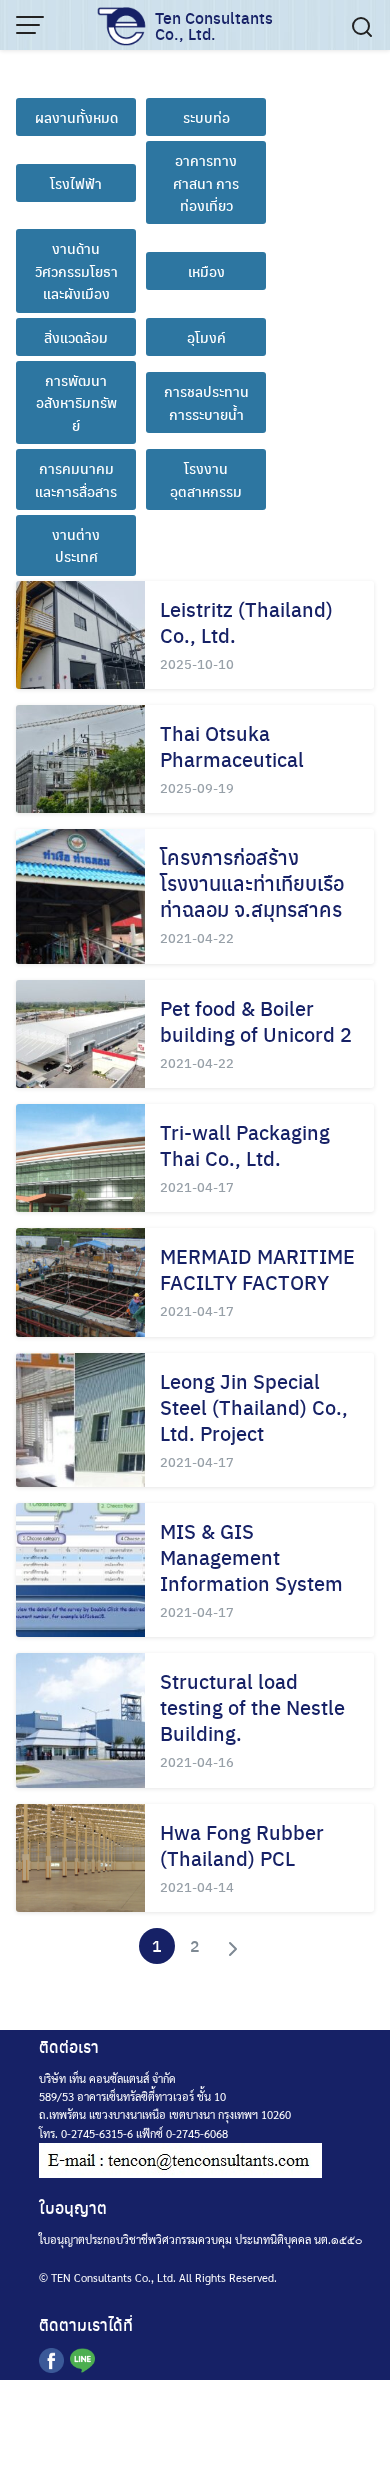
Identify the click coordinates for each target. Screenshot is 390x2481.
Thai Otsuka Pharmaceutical (232, 745)
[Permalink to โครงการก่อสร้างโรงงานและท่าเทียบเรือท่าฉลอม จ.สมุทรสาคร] (80, 896)
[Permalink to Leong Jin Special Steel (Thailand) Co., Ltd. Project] (80, 1420)
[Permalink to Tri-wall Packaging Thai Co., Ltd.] (80, 1158)
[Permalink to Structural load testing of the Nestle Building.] (80, 1720)
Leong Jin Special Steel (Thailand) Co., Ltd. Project (254, 1406)
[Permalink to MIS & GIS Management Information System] (80, 1570)
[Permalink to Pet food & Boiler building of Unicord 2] (80, 1034)
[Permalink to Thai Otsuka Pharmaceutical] (80, 759)
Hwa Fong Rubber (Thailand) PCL (242, 1844)
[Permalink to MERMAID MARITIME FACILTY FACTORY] (80, 1282)
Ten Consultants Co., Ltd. (214, 25)
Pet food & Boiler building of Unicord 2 (256, 1020)
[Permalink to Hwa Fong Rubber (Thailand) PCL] (80, 1858)
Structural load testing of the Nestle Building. (252, 1706)
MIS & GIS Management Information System (251, 1556)
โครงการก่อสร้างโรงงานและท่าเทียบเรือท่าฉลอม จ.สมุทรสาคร (252, 882)
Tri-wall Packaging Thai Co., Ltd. (245, 1144)
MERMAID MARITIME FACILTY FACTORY (257, 1268)
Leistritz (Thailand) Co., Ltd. (246, 621)
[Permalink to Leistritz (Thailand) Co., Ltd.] (80, 635)
